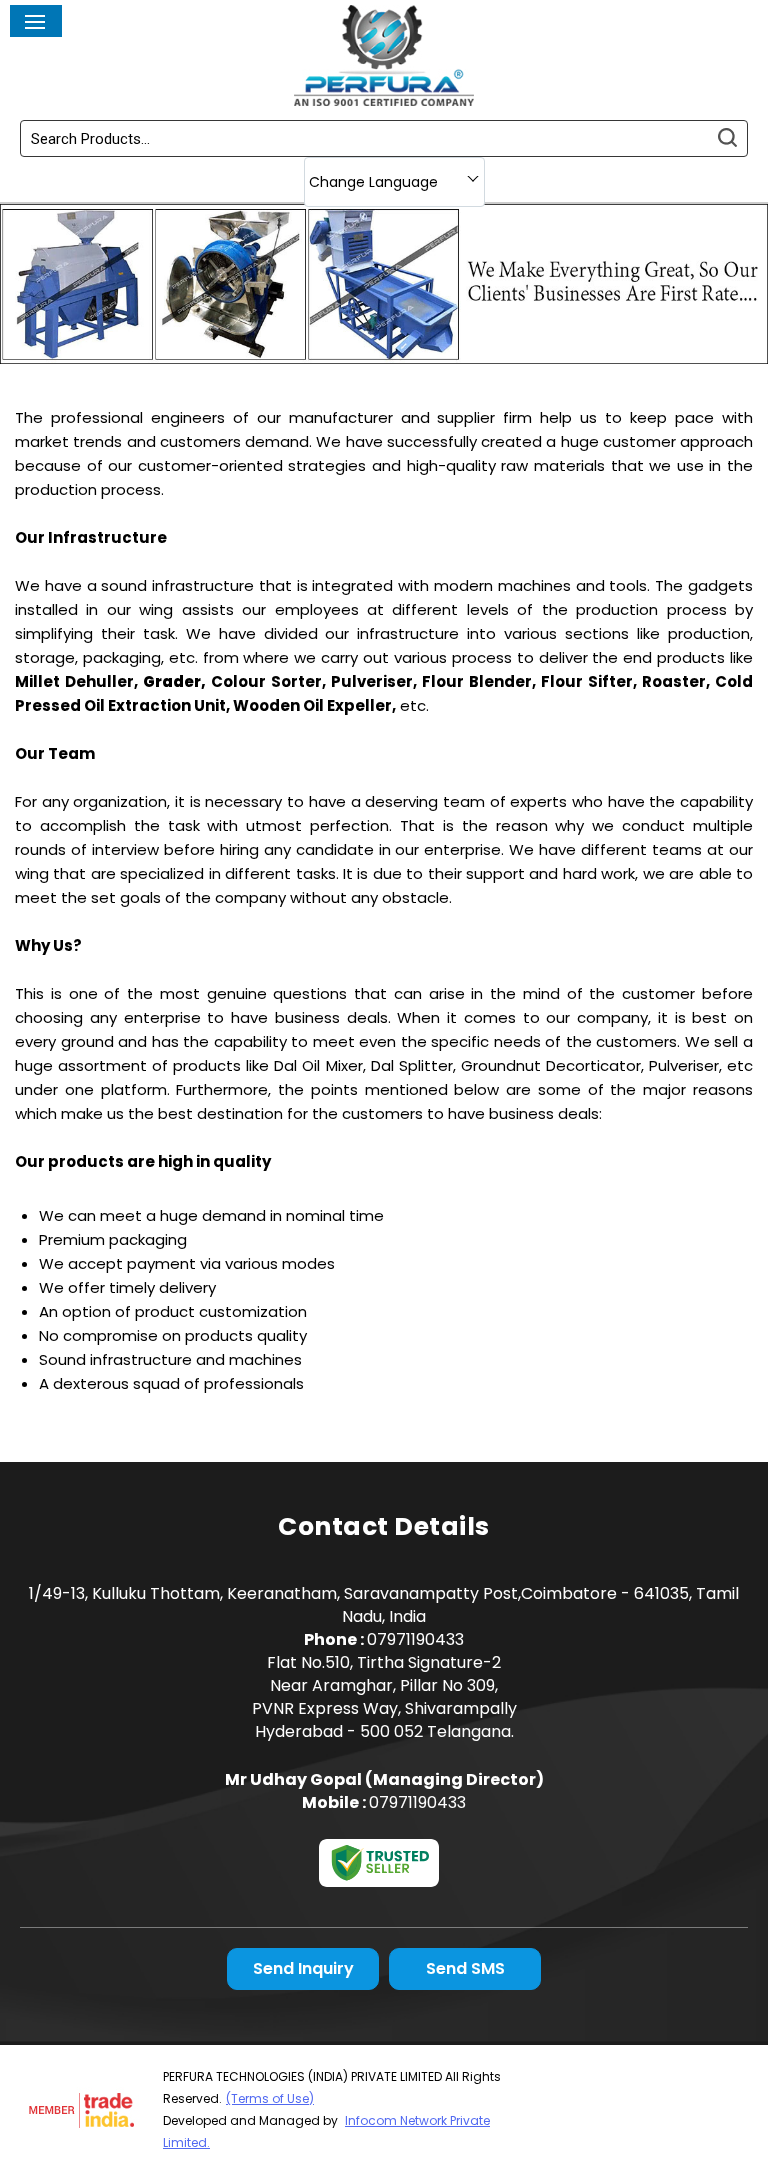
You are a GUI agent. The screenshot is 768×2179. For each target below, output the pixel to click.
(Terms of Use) (270, 2098)
